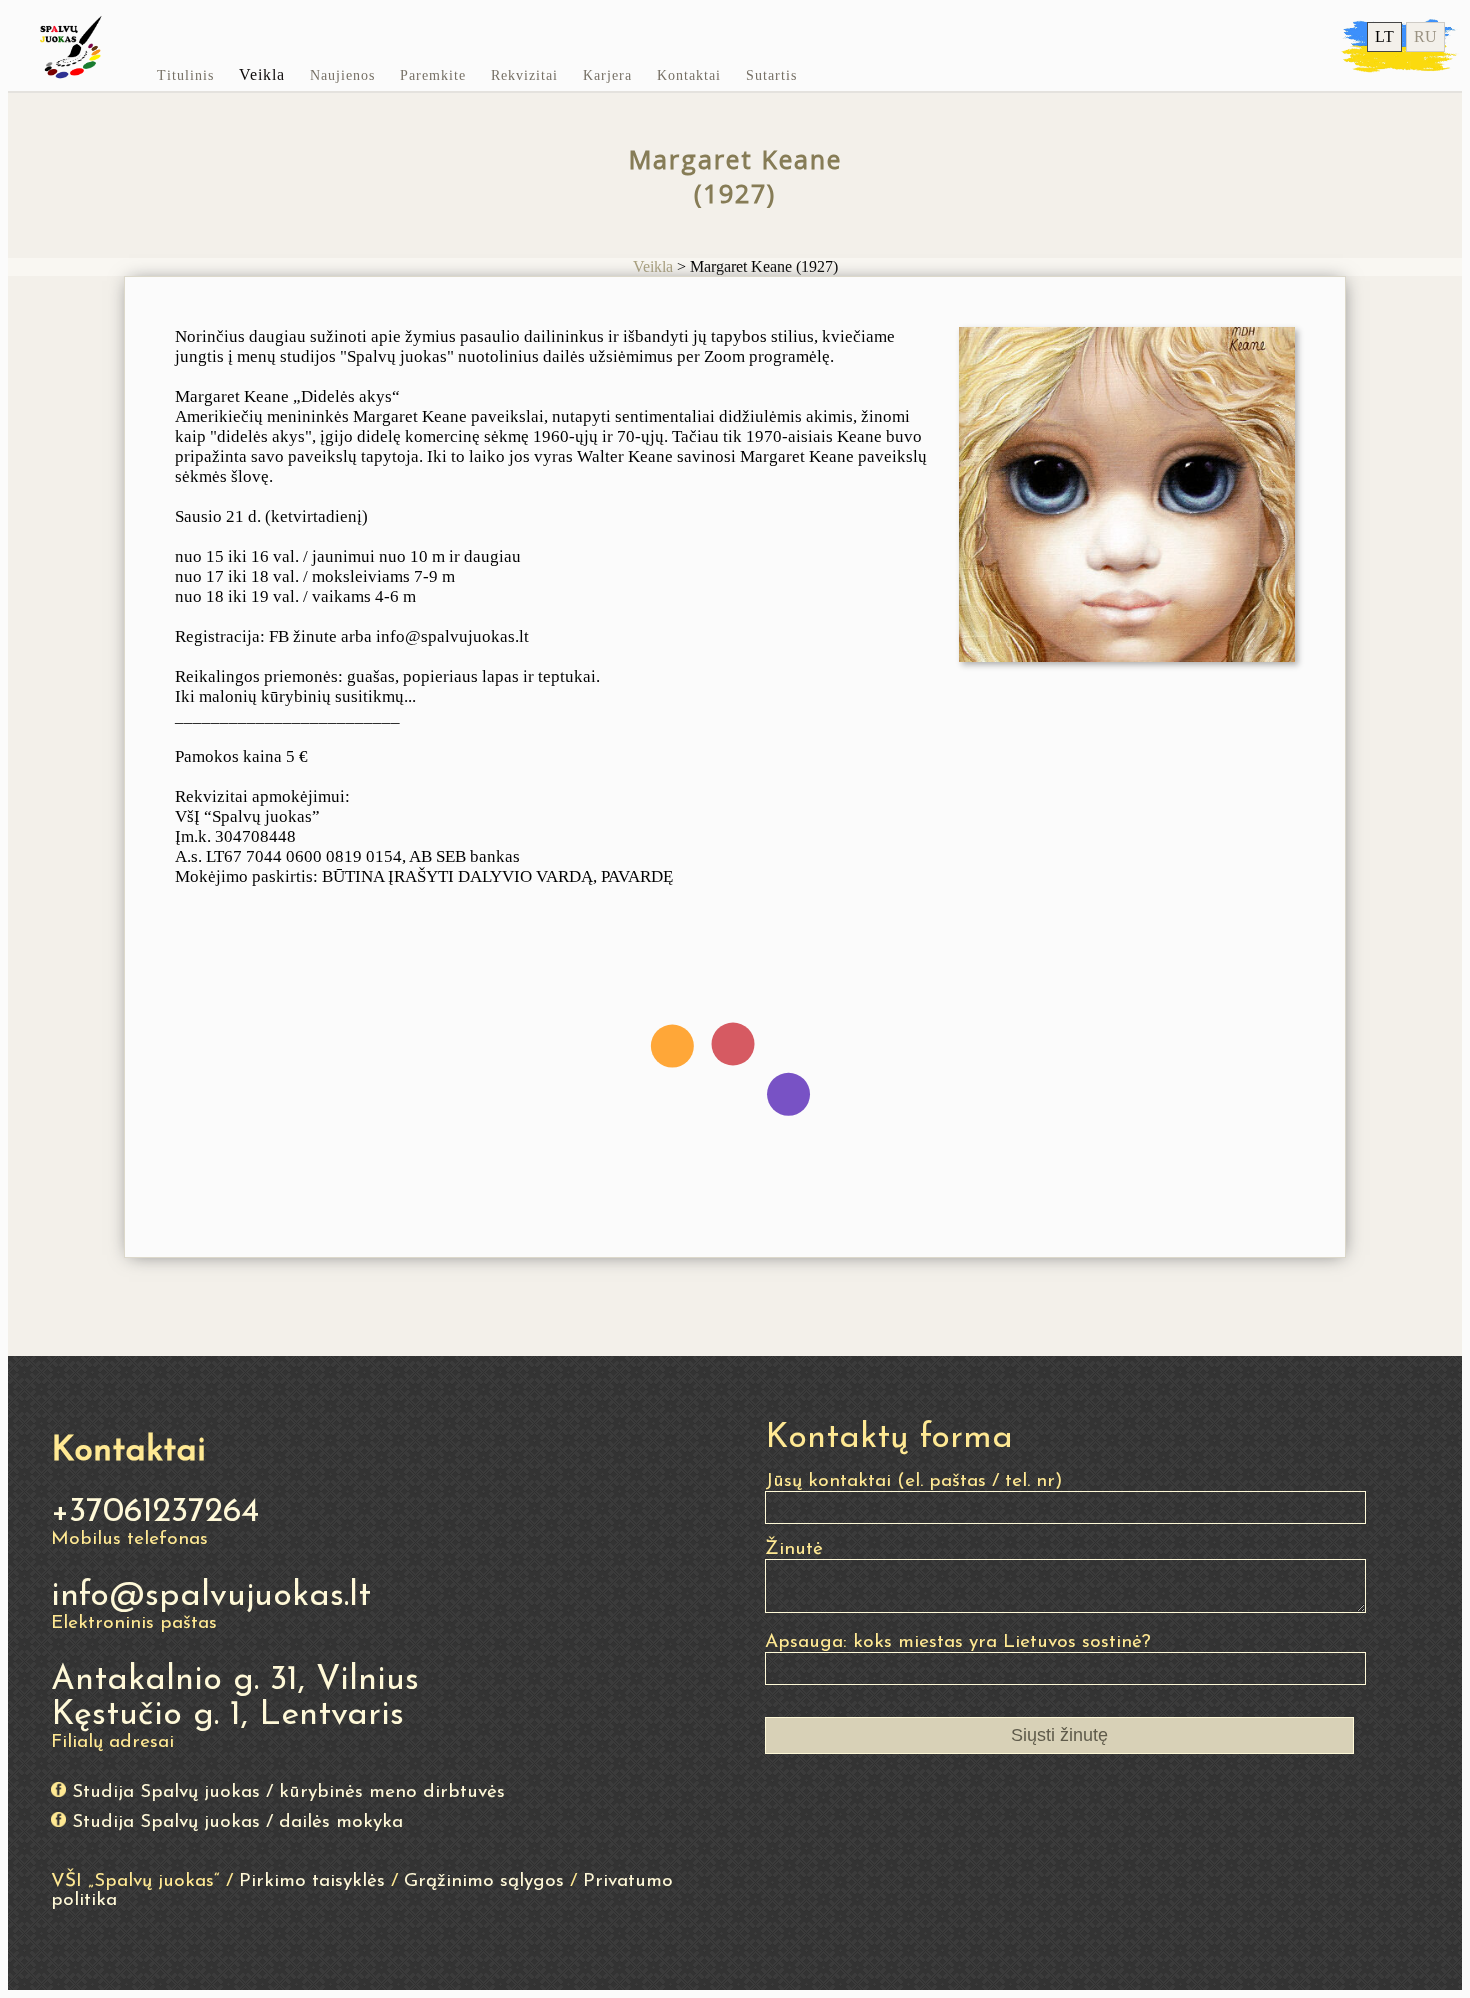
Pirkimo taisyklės (312, 1881)
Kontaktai (689, 75)
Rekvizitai (524, 75)
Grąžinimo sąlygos (484, 1881)
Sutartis (771, 75)
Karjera (607, 75)
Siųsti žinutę (1059, 1735)
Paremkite (433, 75)
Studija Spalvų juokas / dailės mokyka (237, 1822)
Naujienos (342, 75)
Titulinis (185, 75)
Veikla (262, 74)
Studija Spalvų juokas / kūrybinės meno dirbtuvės (288, 1792)
